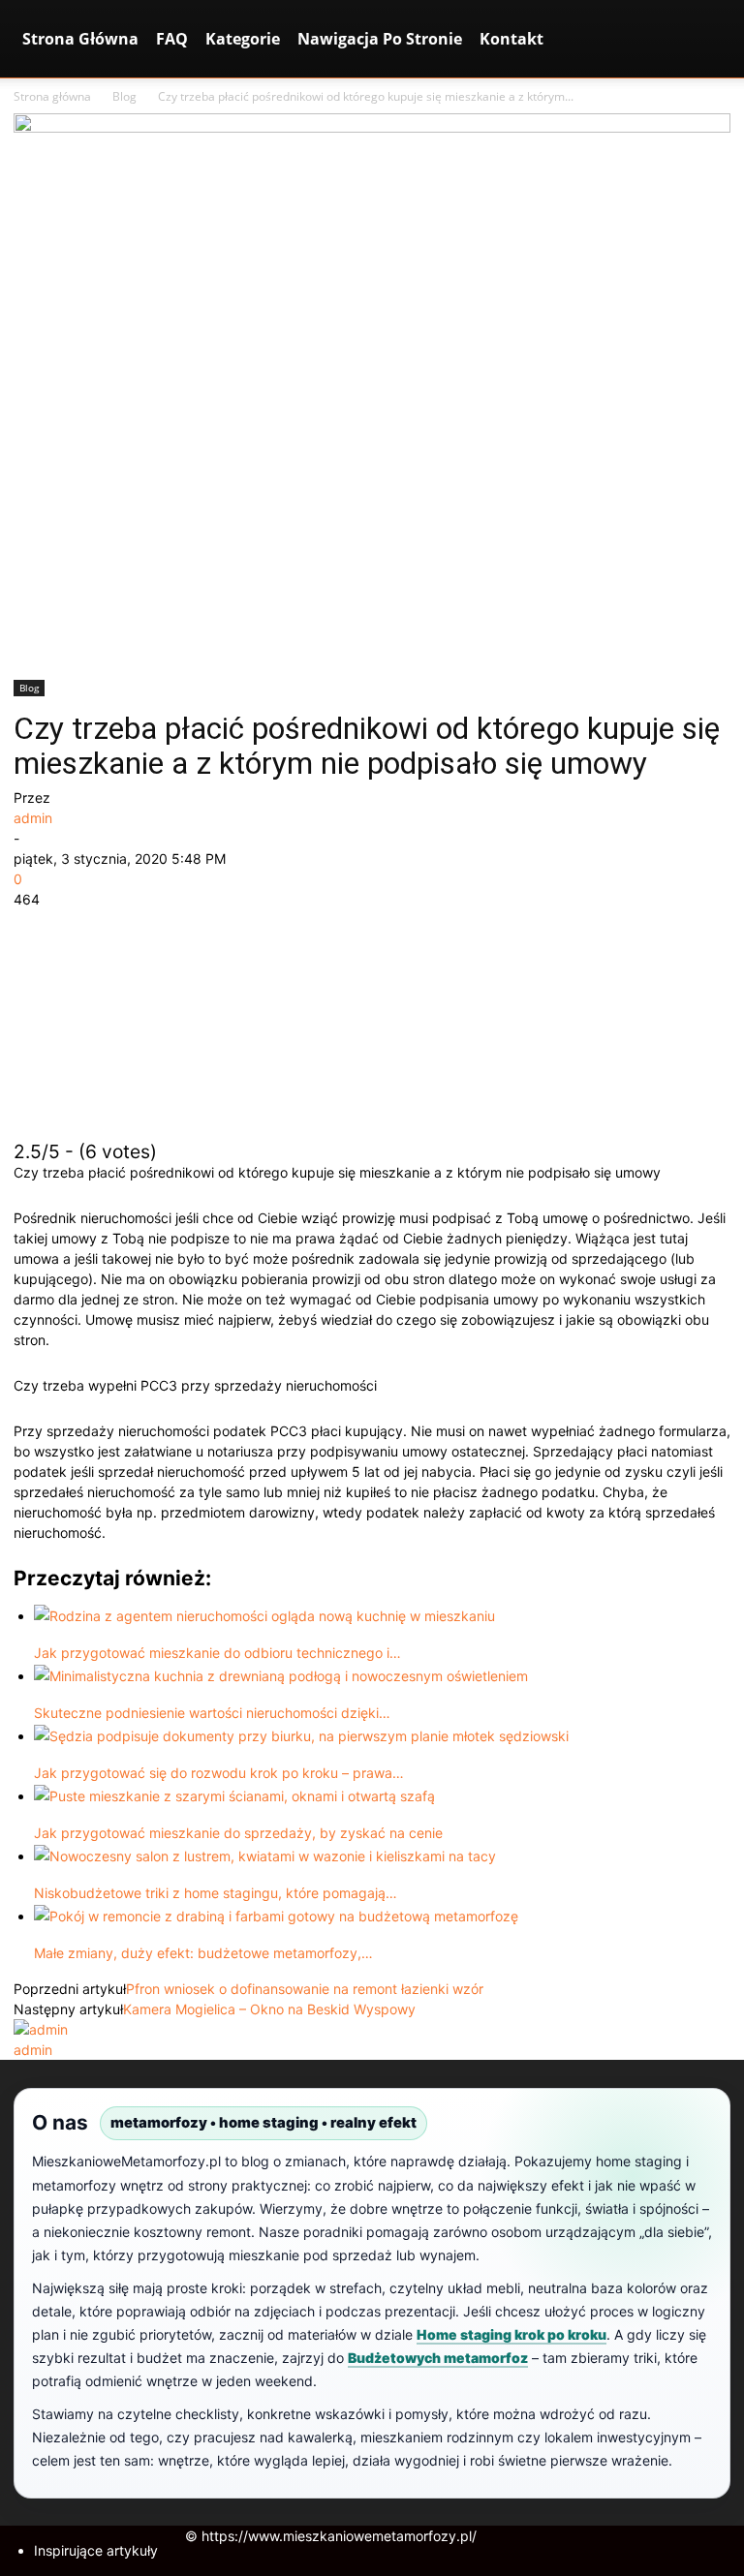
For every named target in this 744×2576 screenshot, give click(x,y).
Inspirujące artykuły (96, 2550)
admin (33, 818)
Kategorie (243, 39)
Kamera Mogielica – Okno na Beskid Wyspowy (269, 2009)
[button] (707, 39)
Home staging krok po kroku (511, 2334)
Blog (124, 96)
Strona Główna (80, 39)
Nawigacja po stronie (380, 39)
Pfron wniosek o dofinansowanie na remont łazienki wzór (305, 1989)
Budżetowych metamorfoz (438, 2358)
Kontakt (511, 39)
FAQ (172, 39)
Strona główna (52, 96)
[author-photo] (41, 2029)
